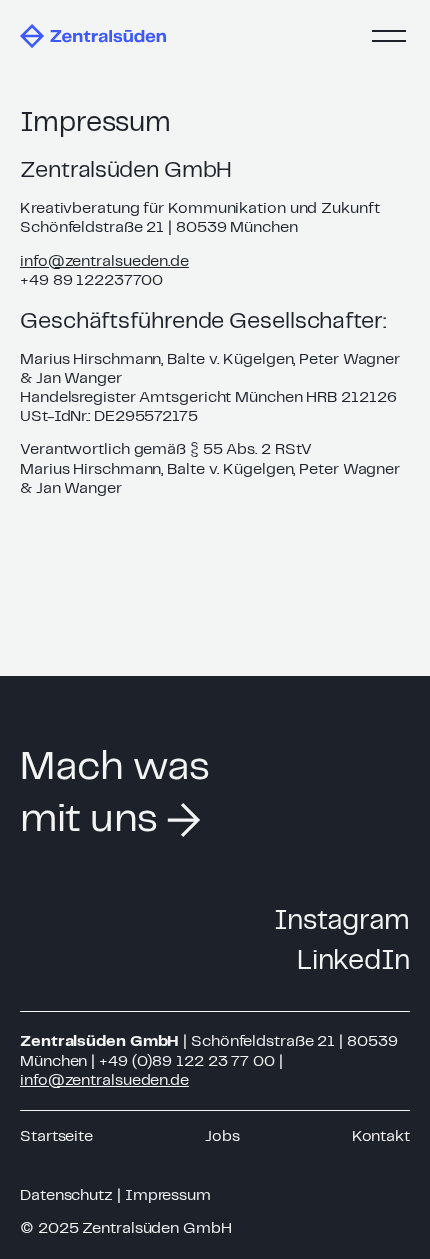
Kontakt (381, 1136)
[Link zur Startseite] (93, 36)
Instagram (342, 922)
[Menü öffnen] (386, 36)
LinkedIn (353, 962)
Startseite (56, 1136)
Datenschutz (66, 1195)
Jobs (222, 1136)
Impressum (168, 1195)
